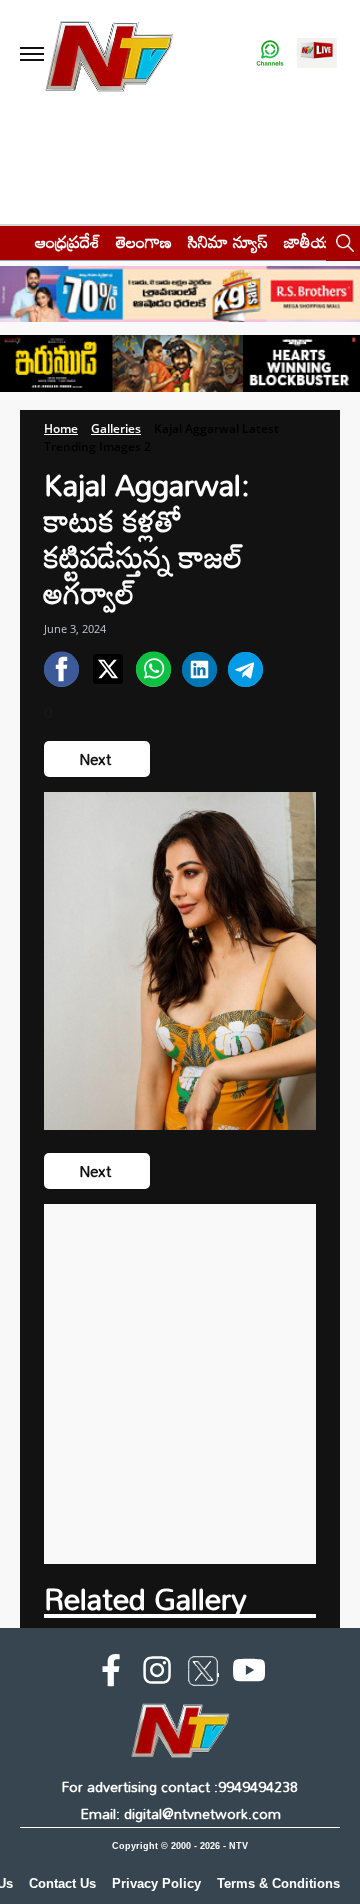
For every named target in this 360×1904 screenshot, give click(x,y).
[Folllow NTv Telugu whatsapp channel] (270, 54)
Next (97, 759)
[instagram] (157, 1674)
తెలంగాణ (144, 241)
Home (61, 428)
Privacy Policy (156, 1883)
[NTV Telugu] (108, 54)
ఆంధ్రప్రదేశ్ (67, 241)
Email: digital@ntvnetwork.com (180, 1813)
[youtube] (249, 1674)
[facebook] (111, 1674)
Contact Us (62, 1883)
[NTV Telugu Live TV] (317, 54)
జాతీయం (311, 241)
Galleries (116, 428)
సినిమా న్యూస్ (228, 241)
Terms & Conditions (278, 1883)
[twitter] (203, 1675)
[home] (11, 241)
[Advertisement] (180, 1384)
